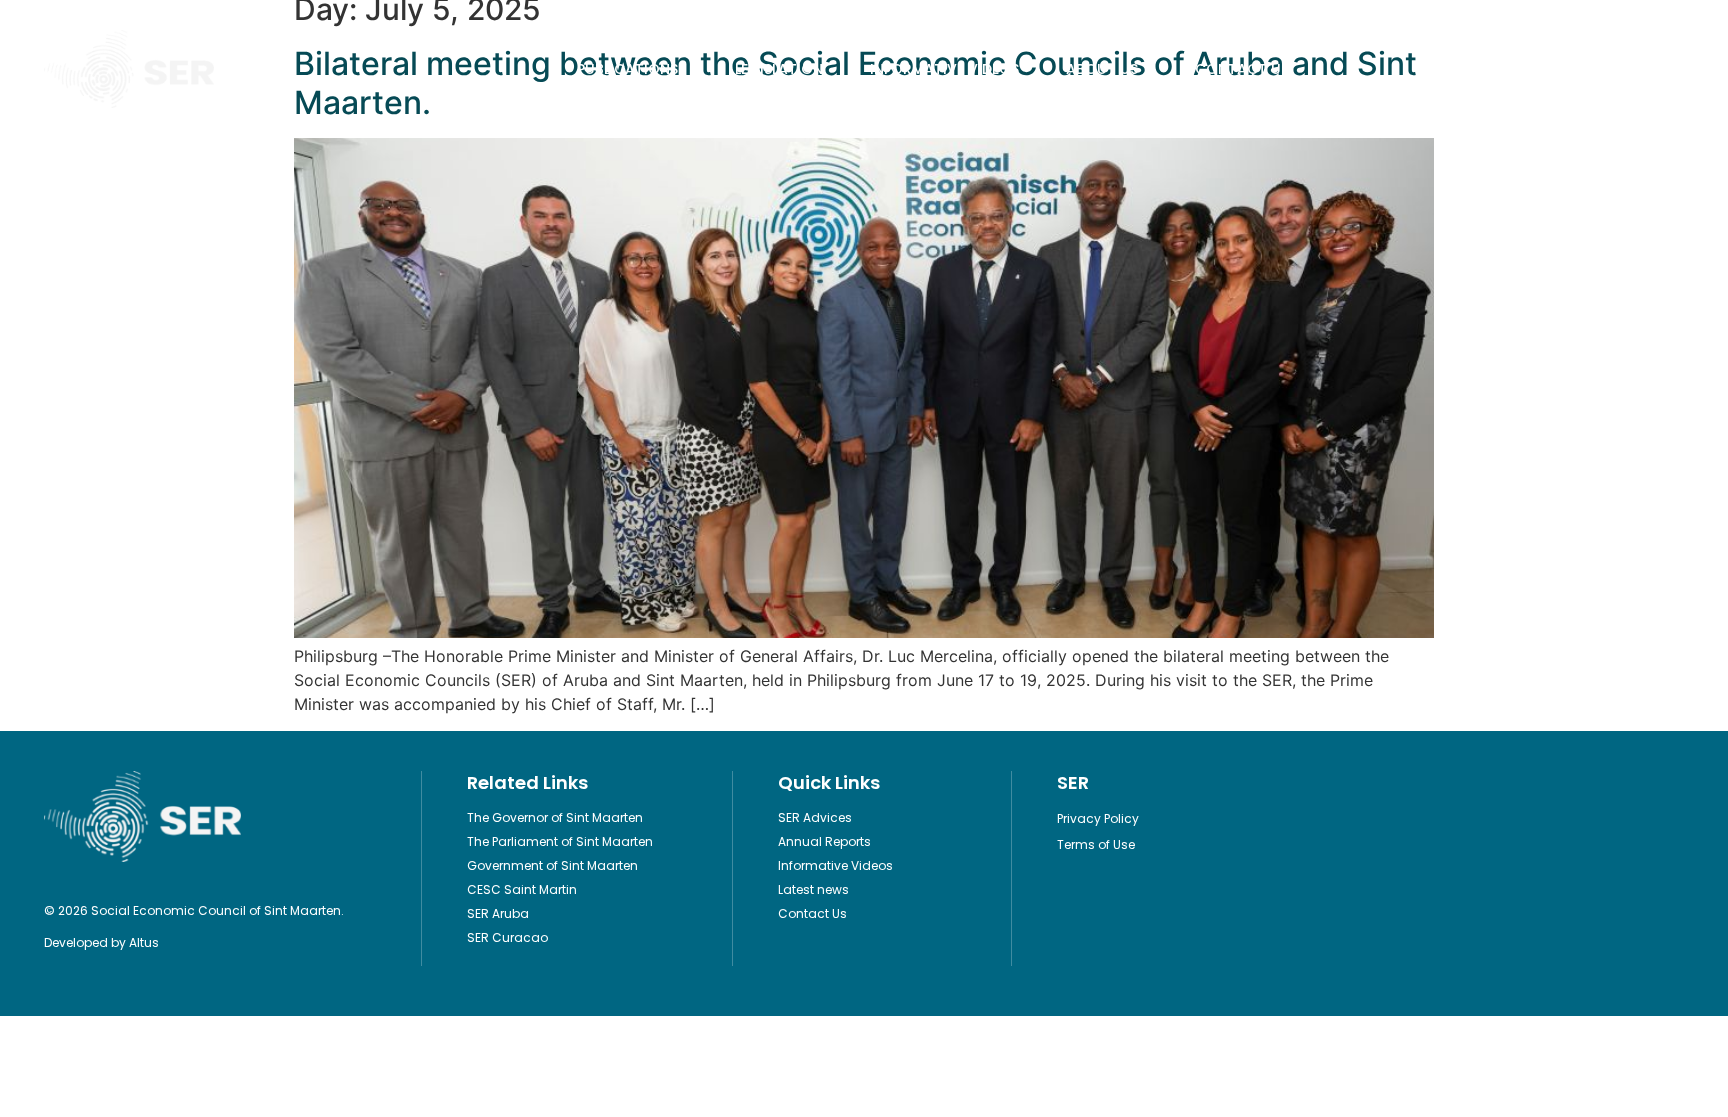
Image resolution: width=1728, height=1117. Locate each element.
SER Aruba (498, 913)
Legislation (779, 69)
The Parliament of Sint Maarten (560, 841)
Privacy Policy (1098, 818)
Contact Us (1242, 69)
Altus (144, 942)
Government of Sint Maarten (552, 865)
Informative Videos (944, 69)
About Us (1102, 69)
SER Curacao (507, 937)
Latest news (813, 889)
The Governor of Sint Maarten (555, 817)
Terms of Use (1096, 844)
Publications (627, 69)
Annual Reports (824, 841)
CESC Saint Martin (522, 889)
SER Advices (815, 817)
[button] (1667, 69)
